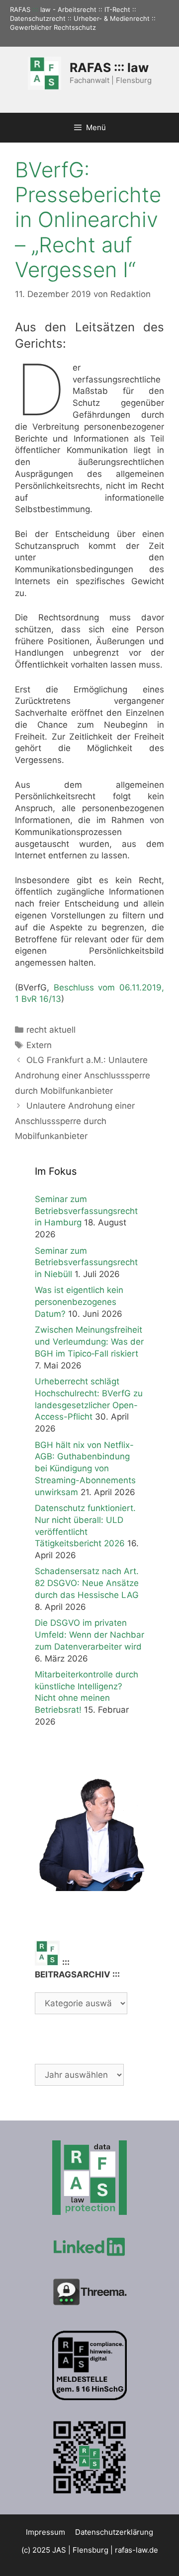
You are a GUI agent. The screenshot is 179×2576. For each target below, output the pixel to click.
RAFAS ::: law (109, 68)
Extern (39, 1045)
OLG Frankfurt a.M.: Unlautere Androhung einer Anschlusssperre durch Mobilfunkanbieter (83, 1075)
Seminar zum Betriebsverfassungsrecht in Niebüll (86, 1263)
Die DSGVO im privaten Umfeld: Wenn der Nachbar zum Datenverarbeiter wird (89, 1635)
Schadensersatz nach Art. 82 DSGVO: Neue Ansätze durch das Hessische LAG (87, 1583)
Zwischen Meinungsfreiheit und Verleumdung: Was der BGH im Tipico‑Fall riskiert (89, 1342)
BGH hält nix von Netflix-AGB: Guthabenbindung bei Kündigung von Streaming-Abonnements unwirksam (85, 1469)
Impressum (45, 2532)
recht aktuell (51, 1030)
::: (35, 9)
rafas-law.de (136, 2550)
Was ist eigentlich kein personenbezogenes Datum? (79, 1302)
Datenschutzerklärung (114, 2532)
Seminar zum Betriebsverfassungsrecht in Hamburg (86, 1211)
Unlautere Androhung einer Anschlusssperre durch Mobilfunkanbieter (75, 1121)
